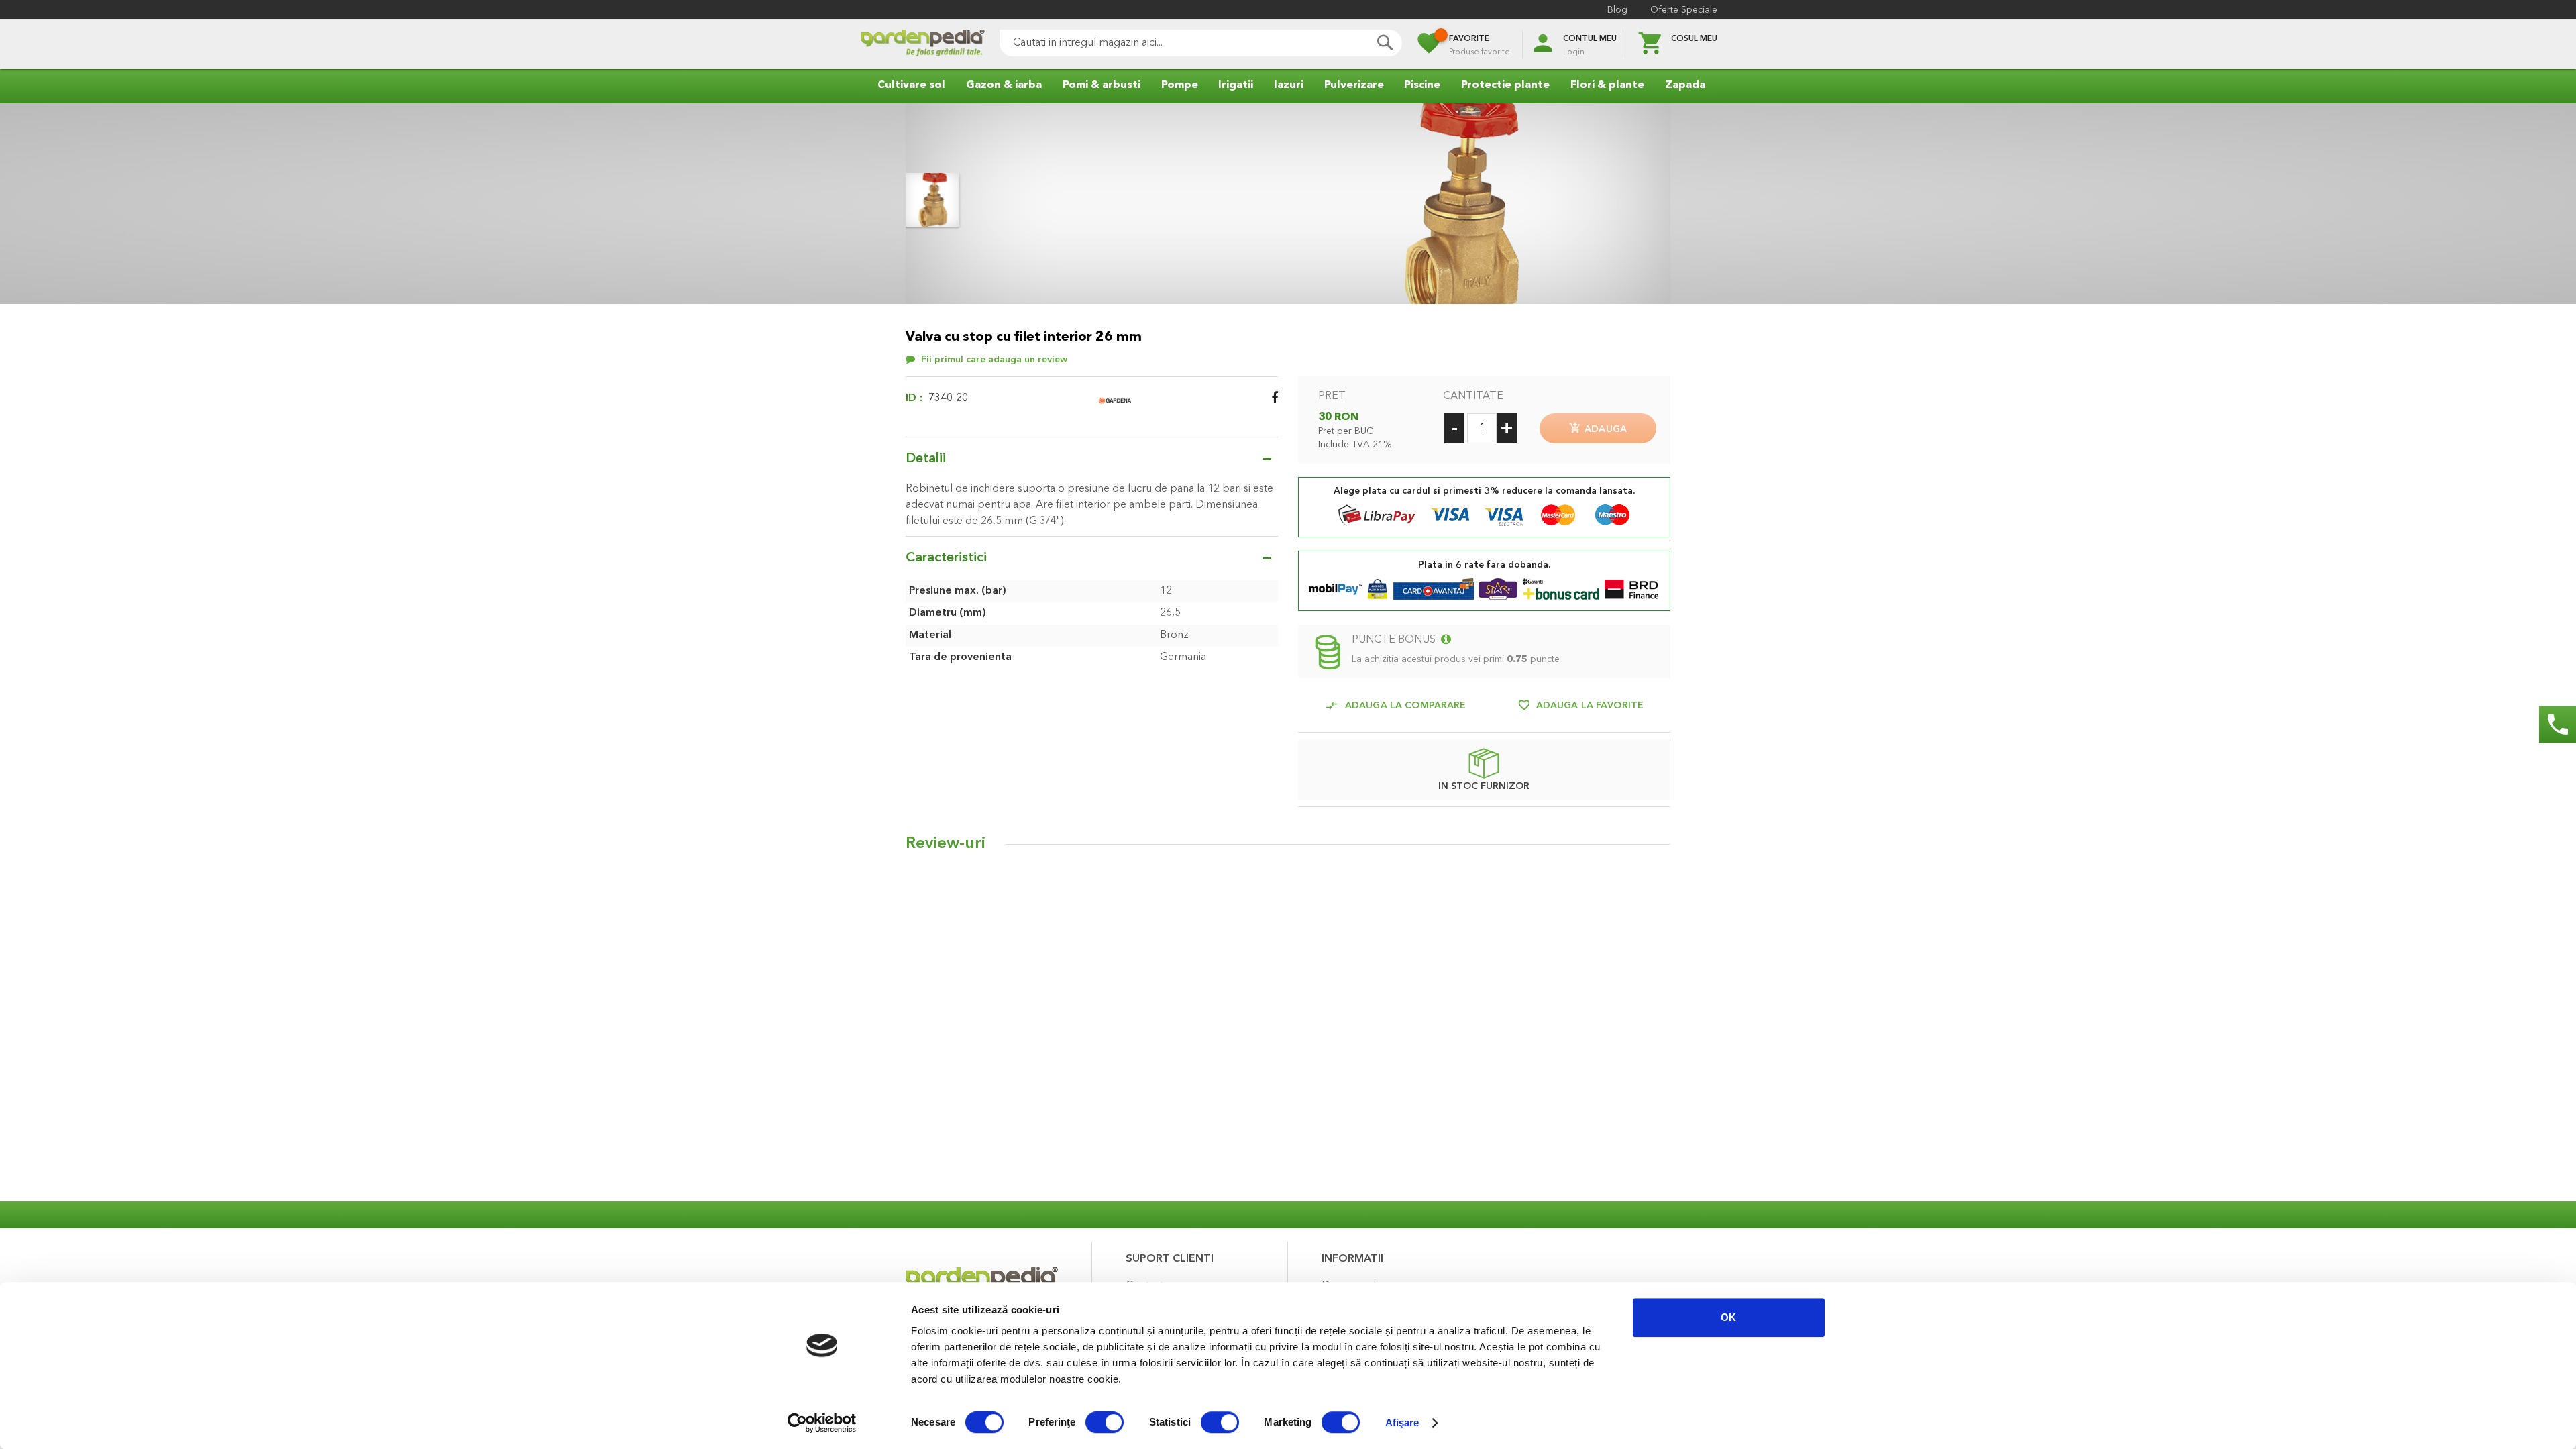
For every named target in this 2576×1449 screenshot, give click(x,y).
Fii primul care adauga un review (994, 360)
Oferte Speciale (1684, 10)
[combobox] (1201, 43)
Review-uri (946, 844)
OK (1728, 1317)
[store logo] (922, 45)
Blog (1617, 10)
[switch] (1105, 1424)
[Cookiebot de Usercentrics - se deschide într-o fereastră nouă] (822, 1423)
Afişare (1402, 1423)
